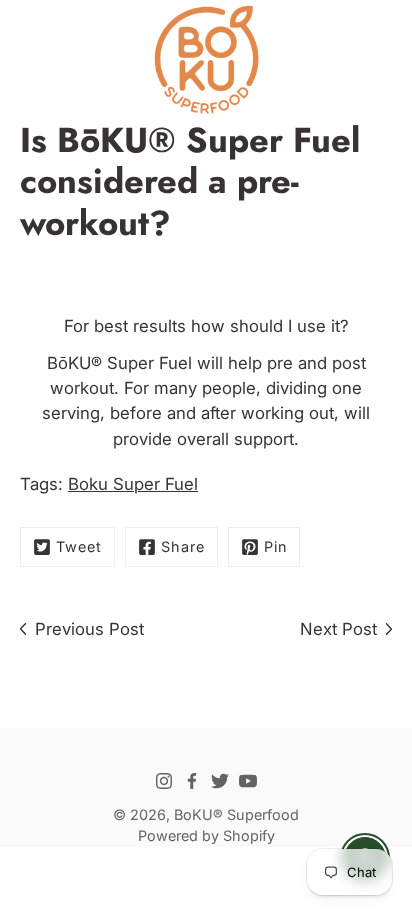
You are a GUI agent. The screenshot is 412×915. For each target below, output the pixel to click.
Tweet (79, 546)
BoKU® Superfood (236, 814)
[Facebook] (192, 781)
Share (183, 546)
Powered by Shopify (206, 835)
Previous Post (89, 629)
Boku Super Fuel (133, 484)
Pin (275, 546)
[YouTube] (248, 781)
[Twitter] (220, 781)
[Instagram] (164, 781)
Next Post (338, 629)
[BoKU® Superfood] (206, 60)
